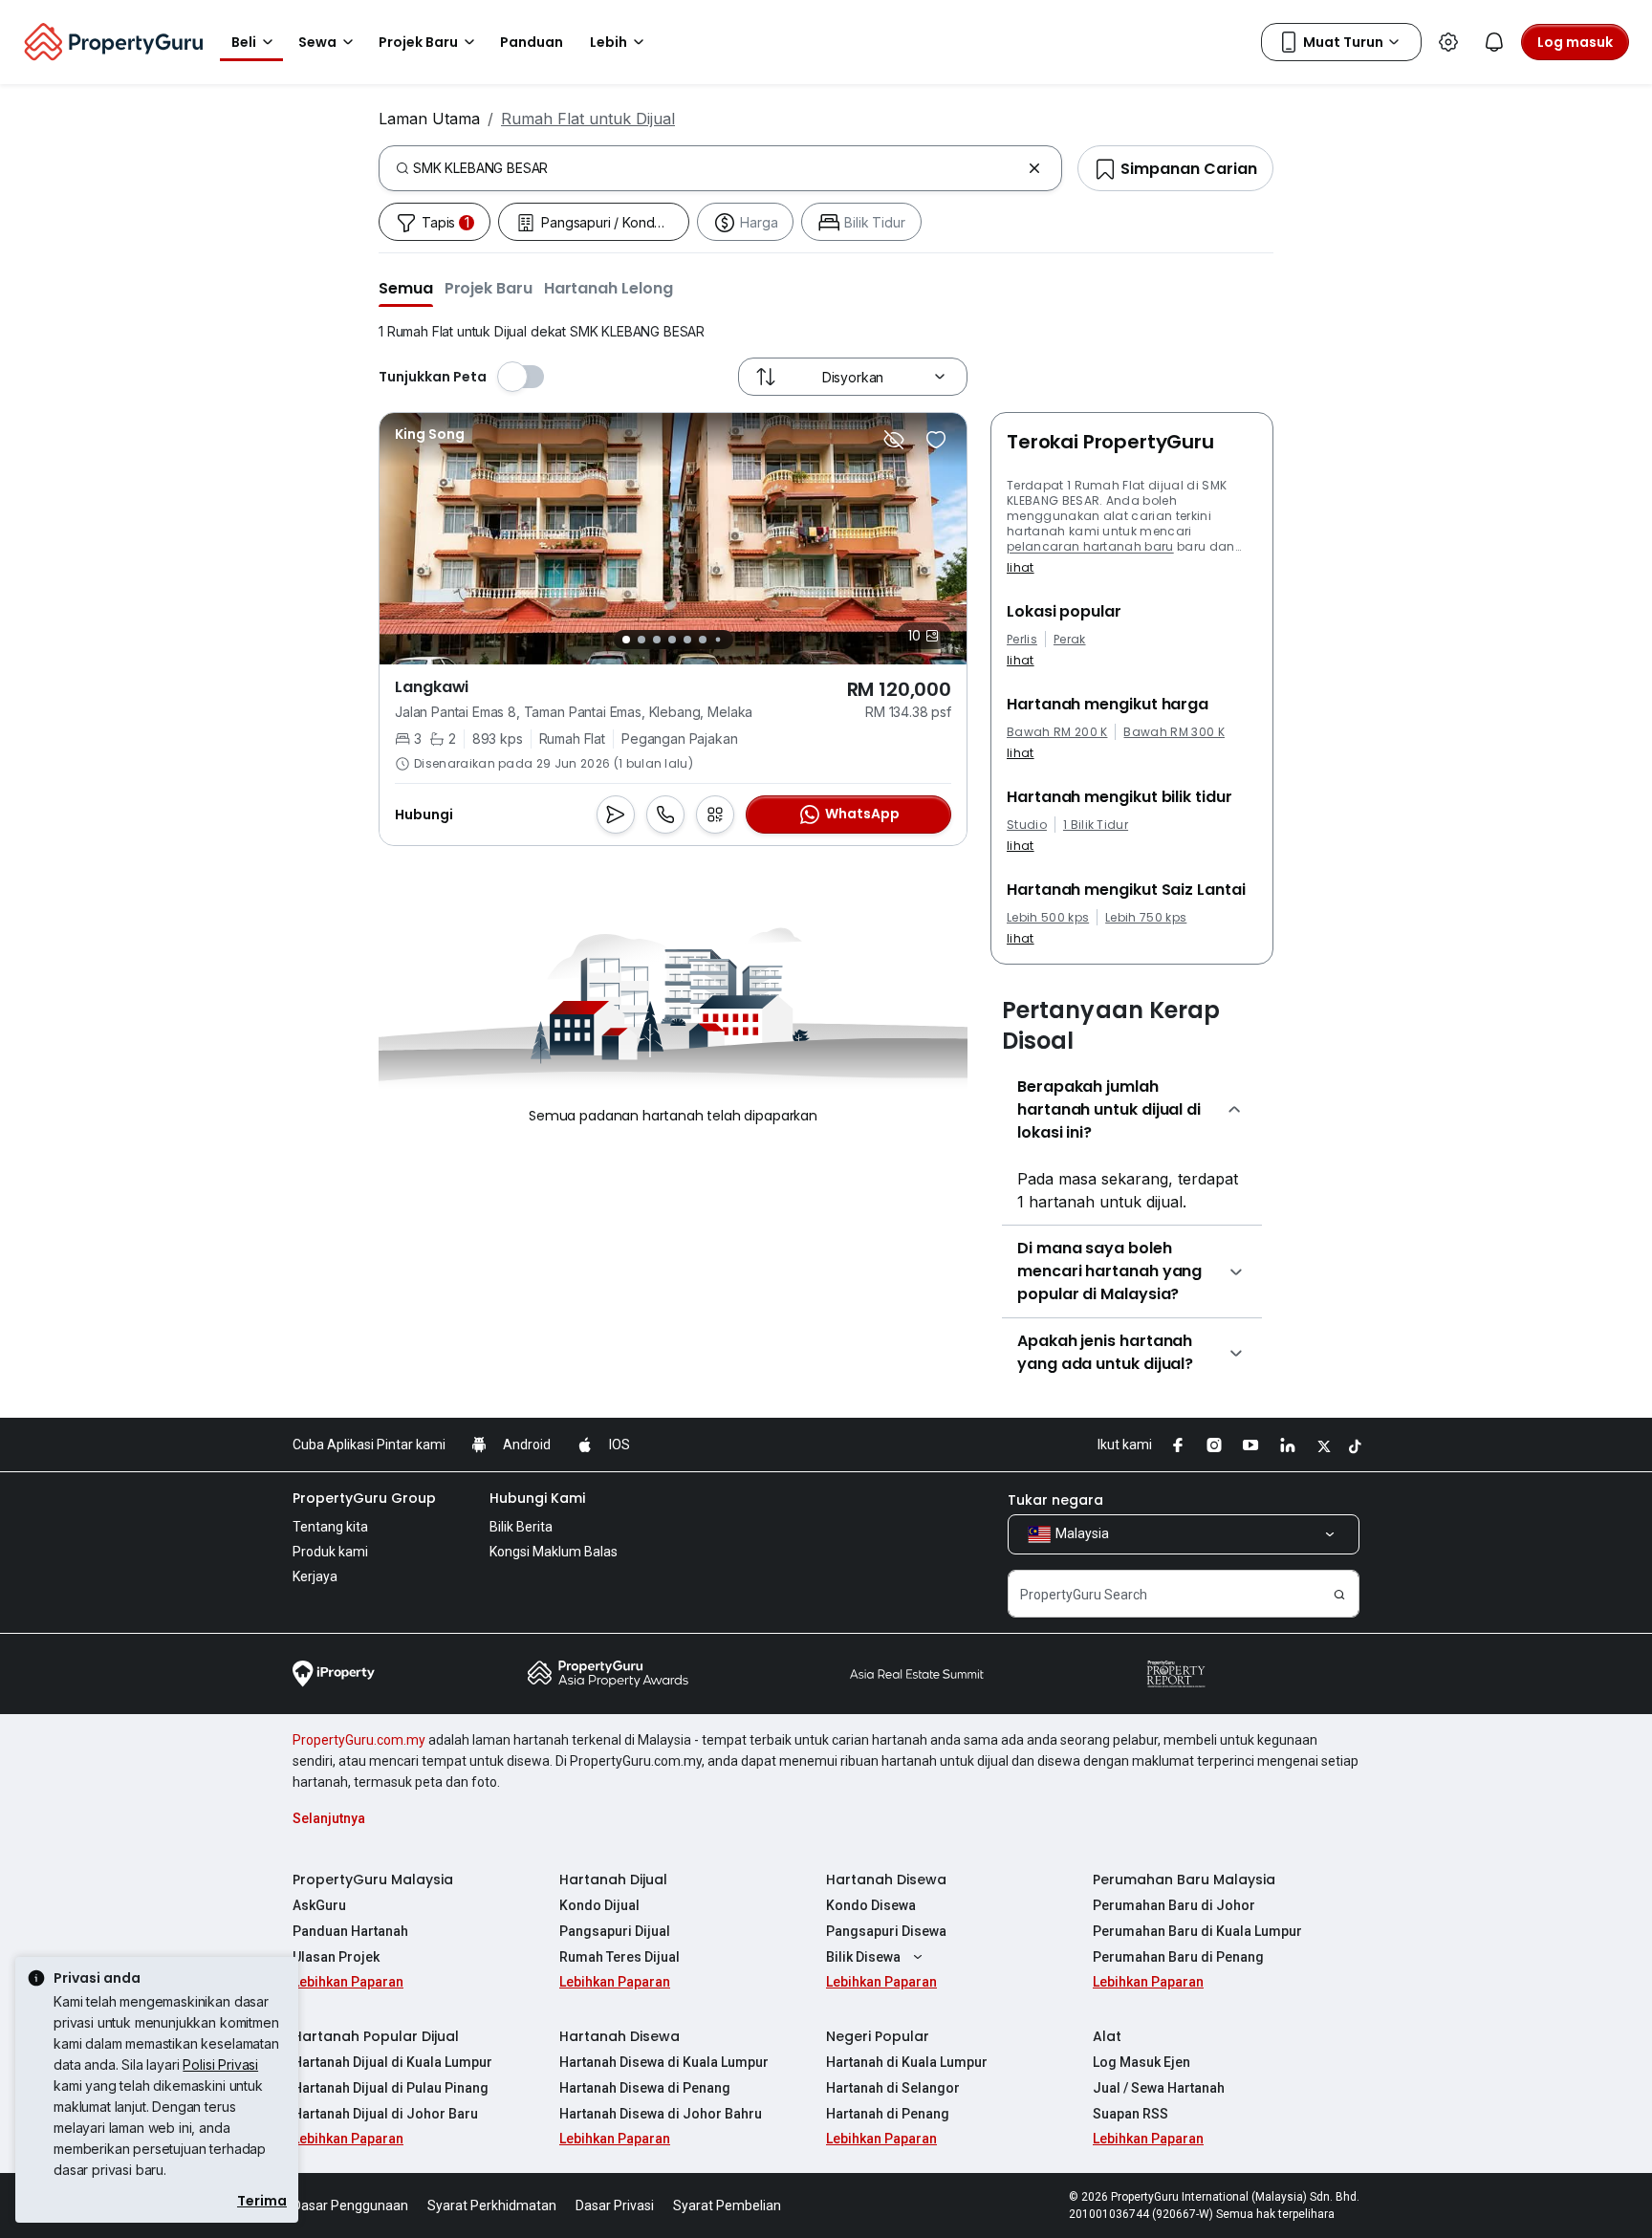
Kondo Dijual (599, 1905)
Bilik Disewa (863, 1957)
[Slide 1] (626, 640)
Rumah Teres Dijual (619, 1957)
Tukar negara (1055, 1500)
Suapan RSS (1130, 2114)
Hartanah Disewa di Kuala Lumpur (664, 2062)
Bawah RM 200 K (1057, 732)
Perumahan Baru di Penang (1178, 1957)
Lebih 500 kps (1048, 918)
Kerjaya (315, 1576)
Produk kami (330, 1552)
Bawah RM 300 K (1174, 732)
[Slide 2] (641, 640)
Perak (1070, 640)
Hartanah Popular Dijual (376, 2036)
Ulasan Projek (336, 1957)
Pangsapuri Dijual (615, 1931)
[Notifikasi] (1494, 42)
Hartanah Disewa (886, 1879)
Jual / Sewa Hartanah (1159, 2088)
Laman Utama (429, 119)
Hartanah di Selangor (893, 2088)
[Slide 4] (672, 640)
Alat (1107, 2036)
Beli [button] (244, 42)
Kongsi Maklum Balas (554, 1552)
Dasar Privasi (615, 2205)
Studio (1027, 825)
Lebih (609, 42)
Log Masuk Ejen (1141, 2062)
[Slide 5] (687, 640)
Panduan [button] (532, 42)
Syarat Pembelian (727, 2205)
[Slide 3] (657, 640)
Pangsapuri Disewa (886, 1931)
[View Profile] (430, 434)
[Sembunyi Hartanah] (894, 440)
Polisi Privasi (220, 2064)
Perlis (1022, 640)
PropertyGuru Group (364, 1498)
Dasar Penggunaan (350, 2205)
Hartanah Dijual (613, 1879)
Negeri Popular (878, 2036)
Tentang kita (330, 1527)
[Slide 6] (703, 640)
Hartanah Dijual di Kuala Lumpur (392, 2062)
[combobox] (717, 168)
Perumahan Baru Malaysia (1184, 1879)
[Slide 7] (717, 640)
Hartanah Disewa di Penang (645, 2088)
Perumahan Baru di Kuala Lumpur (1197, 1931)
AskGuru (319, 1905)
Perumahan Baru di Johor (1174, 1905)
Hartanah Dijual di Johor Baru (385, 2114)
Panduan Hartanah (350, 1931)
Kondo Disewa (871, 1905)
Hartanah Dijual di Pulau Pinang (391, 2088)
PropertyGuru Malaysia (373, 1879)
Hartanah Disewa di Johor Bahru (661, 2114)
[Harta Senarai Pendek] (936, 440)
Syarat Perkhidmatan (492, 2205)
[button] (406, 288)
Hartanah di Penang (888, 2114)
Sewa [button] (317, 42)
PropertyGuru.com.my (359, 1740)
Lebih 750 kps (1146, 918)
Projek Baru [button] (418, 42)
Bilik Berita (521, 1527)
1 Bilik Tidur (1096, 825)
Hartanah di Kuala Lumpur (907, 2062)
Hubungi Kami (537, 1498)
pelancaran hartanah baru (1090, 546)
